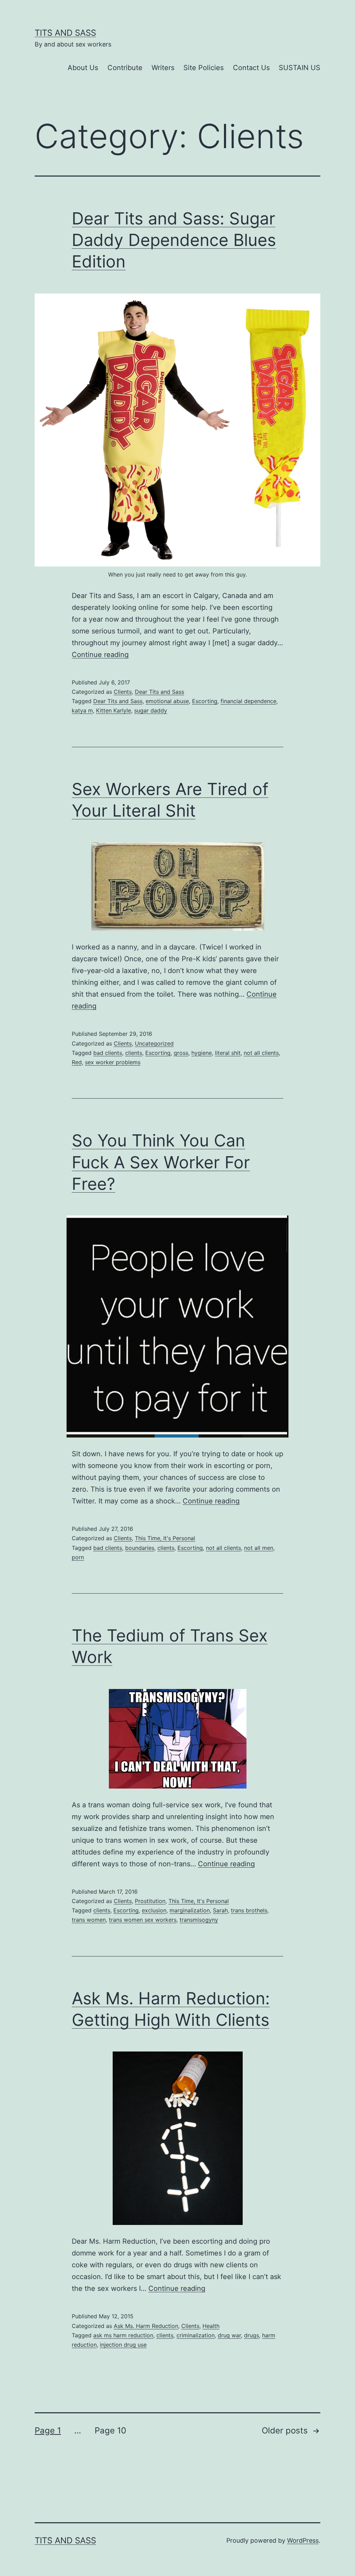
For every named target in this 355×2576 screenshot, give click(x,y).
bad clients (108, 1053)
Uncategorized (154, 1043)
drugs (252, 2335)
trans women (89, 1920)
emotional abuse (167, 701)
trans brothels (249, 1910)
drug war (229, 2335)
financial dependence (248, 701)
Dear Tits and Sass (159, 692)
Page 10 (110, 2430)
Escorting (205, 701)
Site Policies (204, 68)
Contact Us (251, 68)
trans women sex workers (143, 1920)
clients (134, 1053)
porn (78, 1557)
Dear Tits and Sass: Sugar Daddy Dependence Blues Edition (174, 240)
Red (77, 1062)
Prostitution (150, 1901)
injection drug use (123, 2345)
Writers (163, 68)
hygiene (202, 1053)
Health (211, 2326)
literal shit (228, 1053)
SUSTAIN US (300, 68)
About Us (83, 68)
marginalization (190, 1910)
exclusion (154, 1910)
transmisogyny (199, 1920)
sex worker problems (113, 1062)
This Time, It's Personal (165, 1538)
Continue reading (100, 655)
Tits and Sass (65, 33)
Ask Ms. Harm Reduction (146, 2326)
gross (181, 1053)
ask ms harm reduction (123, 2335)
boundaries (140, 1548)
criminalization (196, 2335)
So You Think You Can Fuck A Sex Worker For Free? (161, 1162)
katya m (82, 710)
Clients (123, 692)
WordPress (303, 2540)
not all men (259, 1548)
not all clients (261, 1053)
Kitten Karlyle (114, 710)
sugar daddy (151, 710)
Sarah (220, 1910)
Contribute (125, 68)
